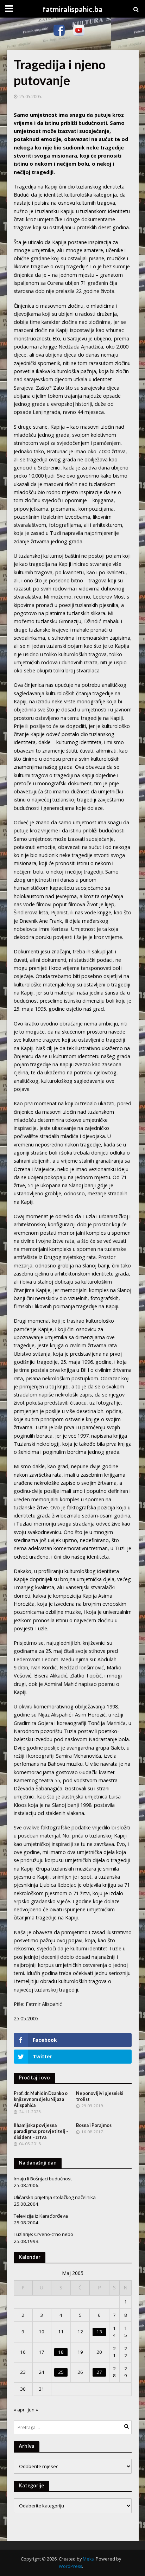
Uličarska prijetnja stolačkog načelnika (55, 2197)
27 (99, 2372)
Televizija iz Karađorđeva (41, 2216)
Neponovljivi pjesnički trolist (100, 2096)
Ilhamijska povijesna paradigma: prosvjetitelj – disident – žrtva (41, 2131)
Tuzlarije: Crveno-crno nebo (43, 2234)
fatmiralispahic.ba (72, 9)
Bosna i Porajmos (94, 2125)
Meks (88, 2559)
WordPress (70, 2566)
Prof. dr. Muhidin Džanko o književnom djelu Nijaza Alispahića (41, 2099)
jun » (33, 2410)
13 (99, 2332)
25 (61, 2372)
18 (61, 2352)
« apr (19, 2410)
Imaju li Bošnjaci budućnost (43, 2179)
